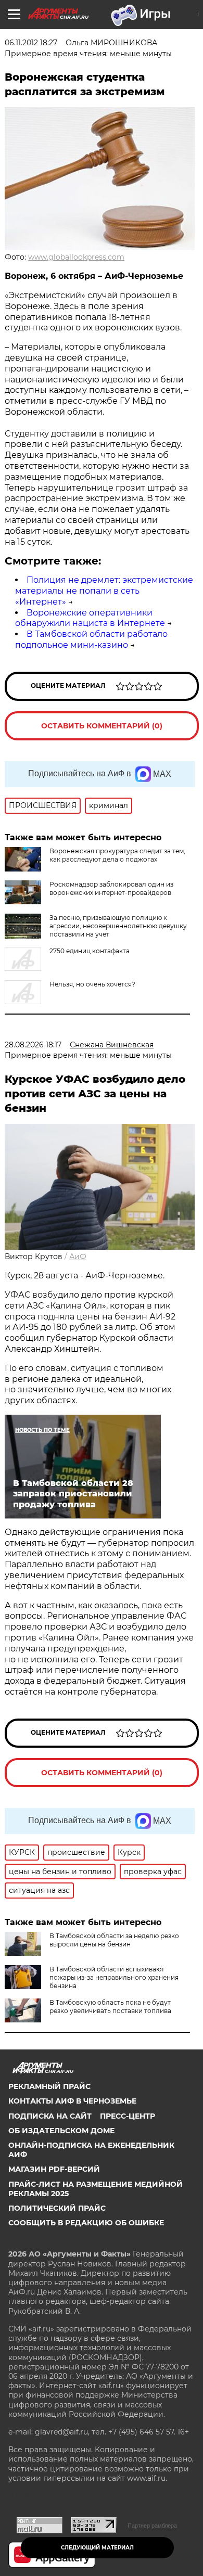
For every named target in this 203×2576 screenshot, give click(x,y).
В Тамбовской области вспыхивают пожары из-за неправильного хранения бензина (114, 1977)
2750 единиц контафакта (90, 951)
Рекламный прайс (49, 2086)
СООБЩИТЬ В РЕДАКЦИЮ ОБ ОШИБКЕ (86, 2223)
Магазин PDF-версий (54, 2169)
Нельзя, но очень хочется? (92, 984)
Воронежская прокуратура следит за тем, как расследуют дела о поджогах (117, 855)
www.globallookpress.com (76, 257)
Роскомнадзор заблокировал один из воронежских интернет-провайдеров (111, 888)
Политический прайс (57, 2208)
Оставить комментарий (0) (102, 726)
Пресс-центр (128, 2116)
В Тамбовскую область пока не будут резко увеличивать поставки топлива (110, 2007)
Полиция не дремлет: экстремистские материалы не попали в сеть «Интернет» (104, 591)
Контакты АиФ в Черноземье (72, 2101)
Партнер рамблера (152, 2526)
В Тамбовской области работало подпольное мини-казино (91, 639)
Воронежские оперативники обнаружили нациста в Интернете (90, 618)
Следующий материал (97, 2548)
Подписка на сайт (50, 2116)
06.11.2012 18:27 (31, 43)
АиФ (78, 1257)
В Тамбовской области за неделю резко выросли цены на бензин (114, 1940)
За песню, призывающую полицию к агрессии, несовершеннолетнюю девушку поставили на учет (118, 926)
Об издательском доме (61, 2131)
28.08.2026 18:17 (33, 1045)
